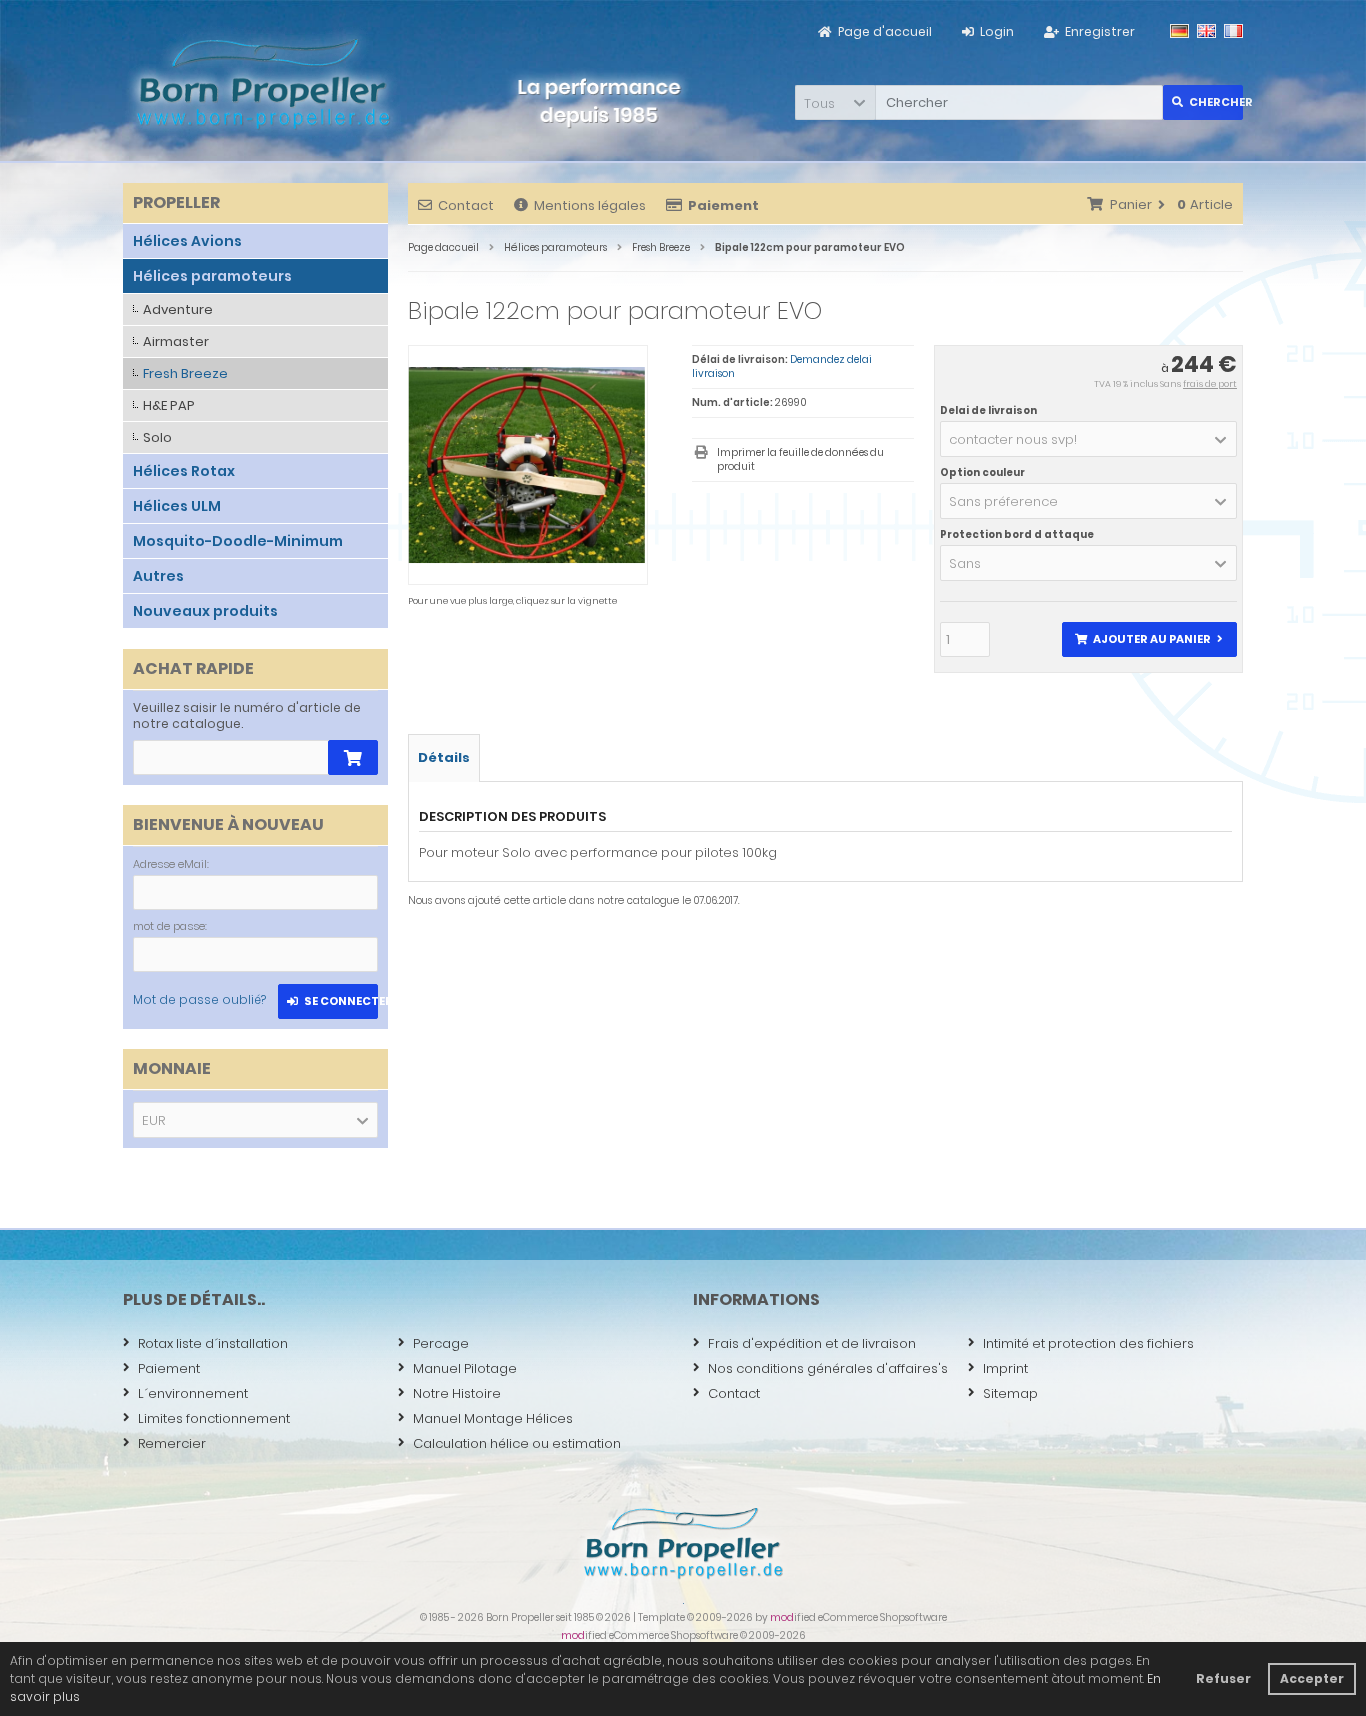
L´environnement (193, 1393)
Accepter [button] (1312, 1678)
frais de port (1210, 384)
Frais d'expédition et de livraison (812, 1343)
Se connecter (328, 1001)
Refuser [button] (1223, 1678)
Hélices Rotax (184, 471)
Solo (157, 437)
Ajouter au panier (1149, 639)
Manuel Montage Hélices (493, 1418)
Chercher (1203, 102)
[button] (835, 102)
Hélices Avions (187, 241)
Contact (466, 205)
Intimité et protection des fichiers (1088, 1343)
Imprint (1005, 1368)
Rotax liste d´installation (213, 1343)
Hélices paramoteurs (212, 276)
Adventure (178, 309)
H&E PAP (169, 405)
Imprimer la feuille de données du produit (800, 459)
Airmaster (176, 341)
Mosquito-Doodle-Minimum (238, 541)
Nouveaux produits (205, 611)
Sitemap (1010, 1393)
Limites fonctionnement (214, 1418)
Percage (441, 1343)
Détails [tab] (444, 757)
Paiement (169, 1368)
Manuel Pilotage (465, 1368)
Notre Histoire (457, 1393)
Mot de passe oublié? (199, 999)
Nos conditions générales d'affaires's (828, 1368)
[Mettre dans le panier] (353, 757)
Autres (158, 576)
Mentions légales (590, 205)
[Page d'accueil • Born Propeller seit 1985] (263, 83)
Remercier (172, 1443)
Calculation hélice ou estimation (517, 1443)
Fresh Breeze (185, 373)
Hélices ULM (177, 506)
